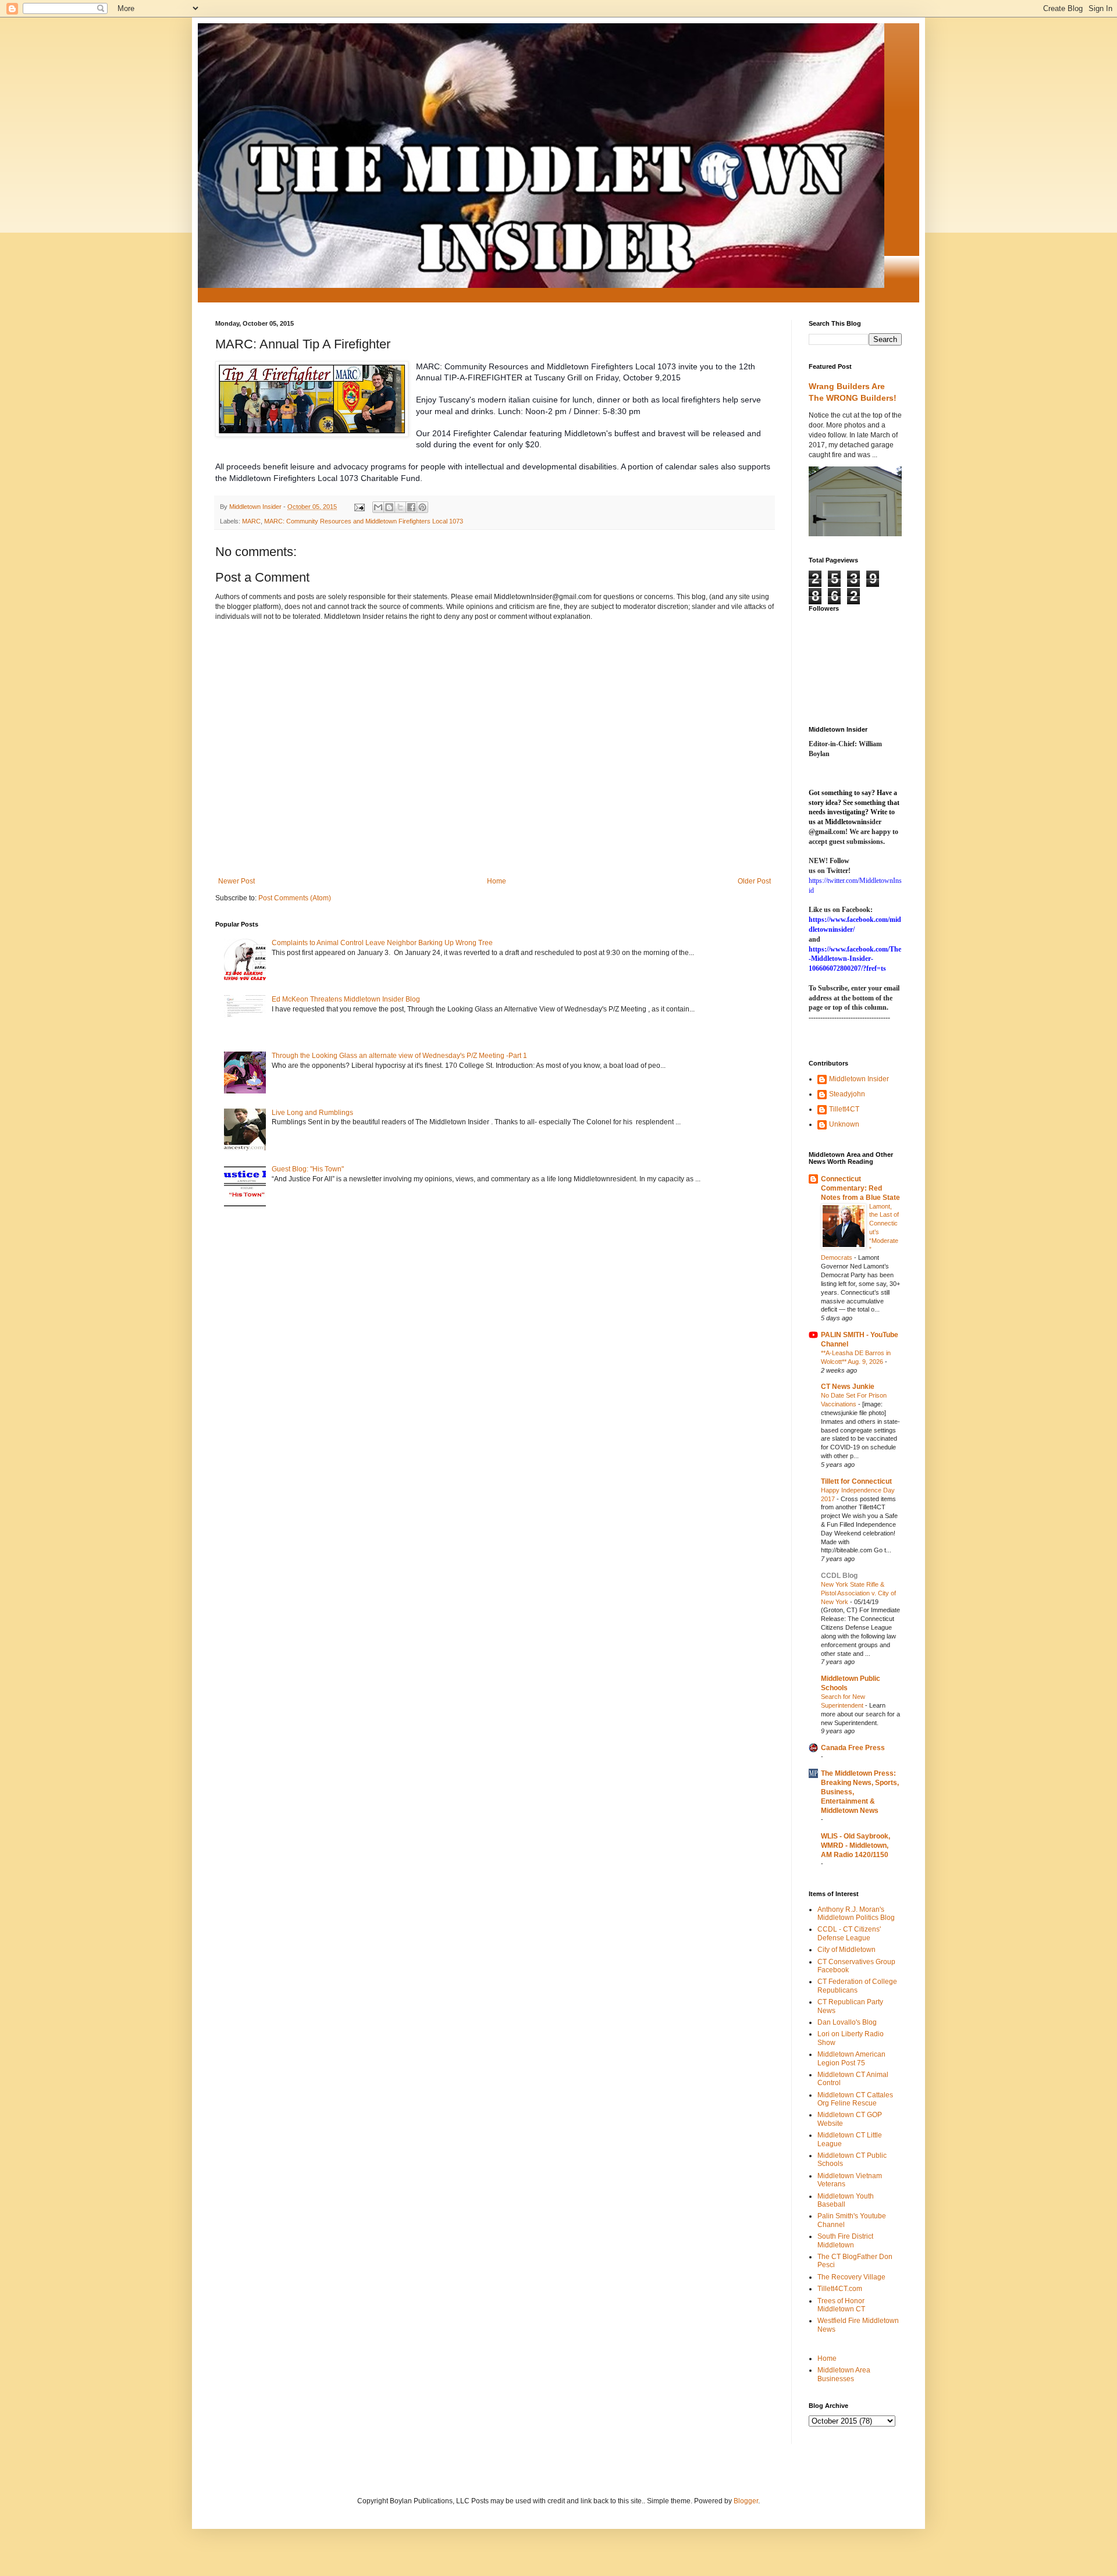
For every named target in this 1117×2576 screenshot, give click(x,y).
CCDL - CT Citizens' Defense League (849, 1933)
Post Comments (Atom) (295, 898)
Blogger (746, 2501)
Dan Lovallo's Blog (847, 2022)
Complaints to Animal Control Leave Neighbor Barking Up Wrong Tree (382, 943)
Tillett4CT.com (840, 2289)
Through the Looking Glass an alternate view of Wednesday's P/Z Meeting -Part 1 (399, 1056)
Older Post (754, 881)
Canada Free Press (853, 1748)
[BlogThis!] (389, 507)
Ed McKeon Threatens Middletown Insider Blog (346, 999)
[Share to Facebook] (411, 507)
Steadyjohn (847, 1094)
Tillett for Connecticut (856, 1481)
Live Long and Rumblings (312, 1113)
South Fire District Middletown (845, 2240)
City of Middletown (846, 1950)
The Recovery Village (851, 2277)
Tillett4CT (844, 1109)
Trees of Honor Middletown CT (841, 2305)
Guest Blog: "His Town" (308, 1169)
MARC (251, 521)
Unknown (844, 1124)
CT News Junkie (848, 1387)
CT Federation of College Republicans (857, 1986)
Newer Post (236, 881)
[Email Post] (359, 507)
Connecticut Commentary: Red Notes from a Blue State (860, 1188)
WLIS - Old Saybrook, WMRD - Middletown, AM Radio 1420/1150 (855, 1845)
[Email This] (378, 507)
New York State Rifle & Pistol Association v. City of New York (858, 1593)
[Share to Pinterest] (422, 507)
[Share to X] (400, 507)
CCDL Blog (839, 1576)
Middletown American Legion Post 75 (851, 2058)
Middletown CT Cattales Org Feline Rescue (855, 2099)
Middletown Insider (859, 1079)
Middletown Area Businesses (844, 2374)
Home (497, 881)
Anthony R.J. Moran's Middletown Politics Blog (856, 1914)
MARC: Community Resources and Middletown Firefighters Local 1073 (364, 521)
